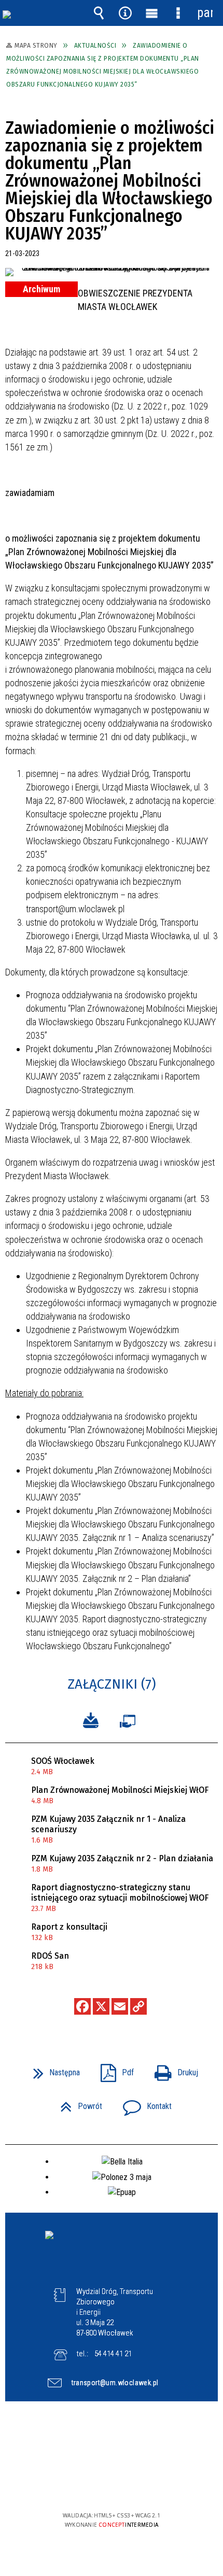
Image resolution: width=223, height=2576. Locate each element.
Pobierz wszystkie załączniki (91, 1719)
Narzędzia (126, 13)
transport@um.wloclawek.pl (115, 2383)
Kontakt (143, 2103)
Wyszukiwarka (99, 13)
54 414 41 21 (113, 2354)
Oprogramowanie (130, 1719)
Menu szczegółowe (178, 13)
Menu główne (152, 13)
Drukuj (172, 2069)
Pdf (113, 2069)
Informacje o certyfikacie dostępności (112, 2449)
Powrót (77, 2103)
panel (205, 13)
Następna (52, 2069)
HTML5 (95, 2486)
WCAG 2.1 (143, 2485)
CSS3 (110, 2486)
